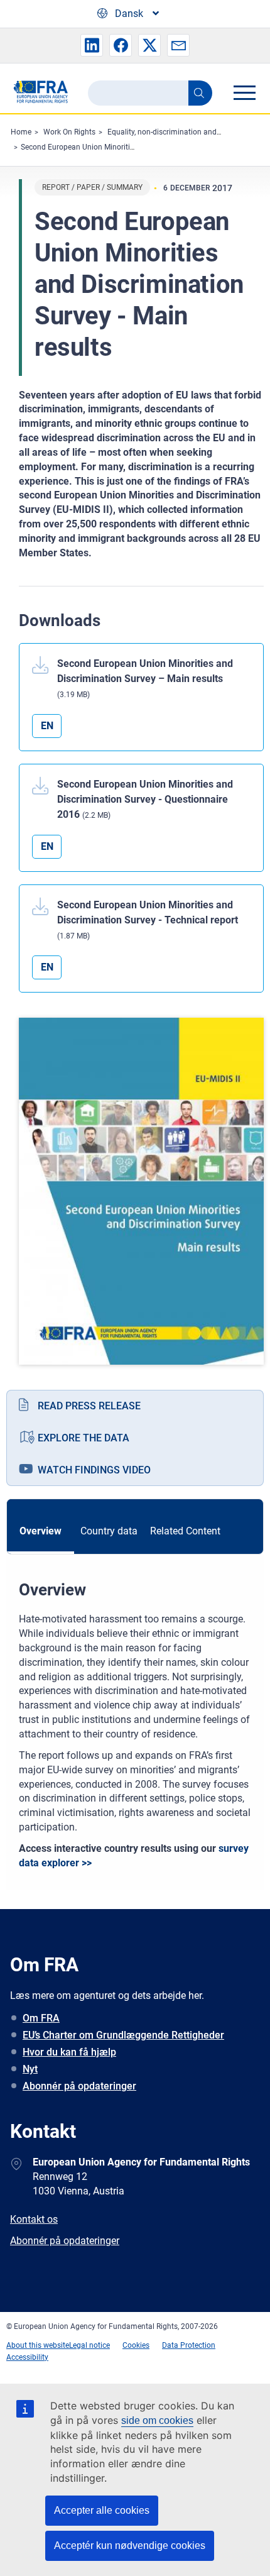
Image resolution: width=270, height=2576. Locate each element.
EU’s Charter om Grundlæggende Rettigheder (123, 2035)
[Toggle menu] (244, 92)
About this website (38, 2345)
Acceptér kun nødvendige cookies (130, 2546)
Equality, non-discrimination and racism (175, 132)
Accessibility (27, 2357)
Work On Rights (69, 132)
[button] (92, 45)
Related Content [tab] (185, 1531)
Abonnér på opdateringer (79, 2086)
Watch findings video (94, 1470)
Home (21, 132)
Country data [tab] (109, 1531)
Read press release (89, 1406)
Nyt (30, 2069)
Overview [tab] (40, 1531)
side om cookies (157, 2420)
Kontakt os (34, 2219)
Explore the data (84, 1438)
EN (47, 726)
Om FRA (41, 2018)
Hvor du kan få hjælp (69, 2052)
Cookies (136, 2345)
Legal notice (89, 2345)
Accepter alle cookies (102, 2510)
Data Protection (189, 2345)
